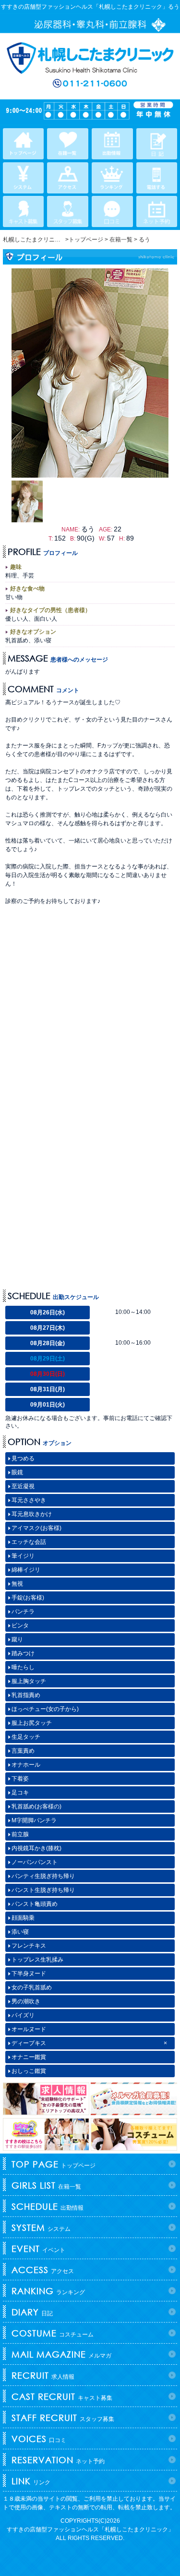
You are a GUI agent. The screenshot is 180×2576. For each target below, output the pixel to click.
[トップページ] (23, 144)
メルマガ (61, 2354)
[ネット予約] (157, 211)
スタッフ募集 (63, 2418)
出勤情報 (48, 2206)
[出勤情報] (112, 144)
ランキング (48, 2291)
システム (41, 2227)
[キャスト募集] (23, 211)
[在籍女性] (67, 144)
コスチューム (53, 2333)
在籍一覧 (46, 2185)
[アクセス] (67, 178)
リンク (31, 2481)
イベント (38, 2249)
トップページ (54, 2164)
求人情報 (43, 2375)
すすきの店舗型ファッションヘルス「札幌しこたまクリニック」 (90, 2529)
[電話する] (157, 178)
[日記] (157, 144)
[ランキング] (112, 178)
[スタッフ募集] (67, 211)
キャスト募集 (62, 2396)
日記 (32, 2312)
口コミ (39, 2439)
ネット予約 (58, 2460)
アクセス (43, 2270)
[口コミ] (112, 211)
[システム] (23, 178)
